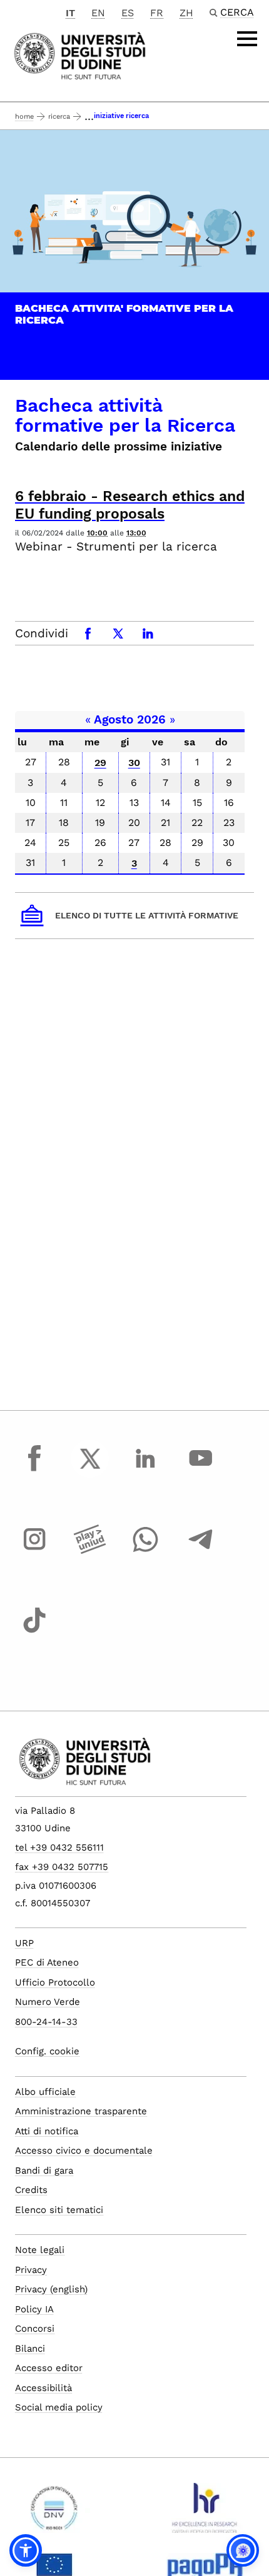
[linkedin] (145, 1470)
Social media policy (59, 2407)
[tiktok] (34, 1632)
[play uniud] (90, 1551)
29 (100, 763)
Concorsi (35, 2329)
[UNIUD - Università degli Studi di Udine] (80, 55)
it (70, 13)
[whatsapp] (145, 1551)
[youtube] (201, 1470)
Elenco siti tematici (59, 2210)
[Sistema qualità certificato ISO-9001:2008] (54, 2513)
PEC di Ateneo (47, 1962)
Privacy (31, 2270)
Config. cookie (47, 2051)
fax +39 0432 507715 (62, 1867)
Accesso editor (49, 2368)
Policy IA (34, 2309)
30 (134, 763)
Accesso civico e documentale (84, 2151)
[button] (26, 2550)
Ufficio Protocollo (55, 1982)
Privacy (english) (51, 2289)
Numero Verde (48, 2002)
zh (186, 13)
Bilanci (30, 2349)
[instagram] (34, 1551)
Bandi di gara (44, 2171)
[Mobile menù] (247, 39)
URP (24, 1943)
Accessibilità (43, 2388)
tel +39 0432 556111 (59, 1847)
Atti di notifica (47, 2131)
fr (157, 13)
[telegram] (201, 1551)
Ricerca (59, 117)
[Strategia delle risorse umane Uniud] (205, 2513)
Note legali (40, 2250)
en (98, 13)
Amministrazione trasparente (81, 2111)
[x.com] (90, 1470)
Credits (31, 2190)
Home (24, 117)
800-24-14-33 (46, 2022)
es (128, 13)
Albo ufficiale (45, 2092)
